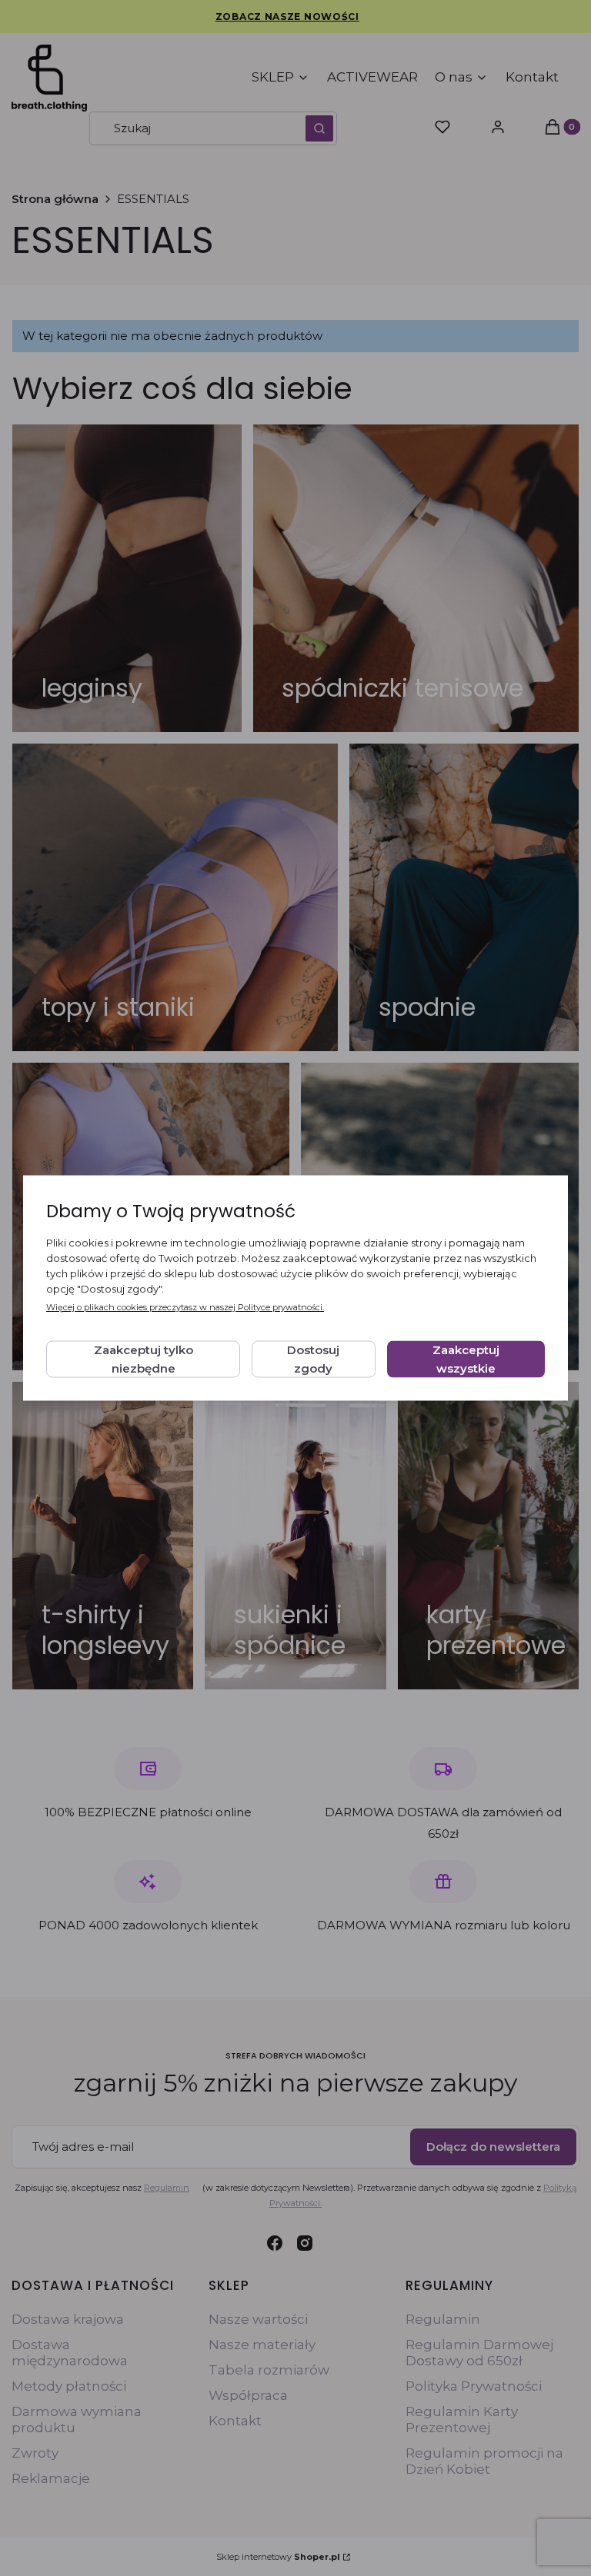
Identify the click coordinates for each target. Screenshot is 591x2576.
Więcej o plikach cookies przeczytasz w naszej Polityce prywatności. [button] (185, 1307)
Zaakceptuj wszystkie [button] (466, 1359)
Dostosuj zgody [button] (313, 1359)
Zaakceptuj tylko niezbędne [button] (144, 1359)
